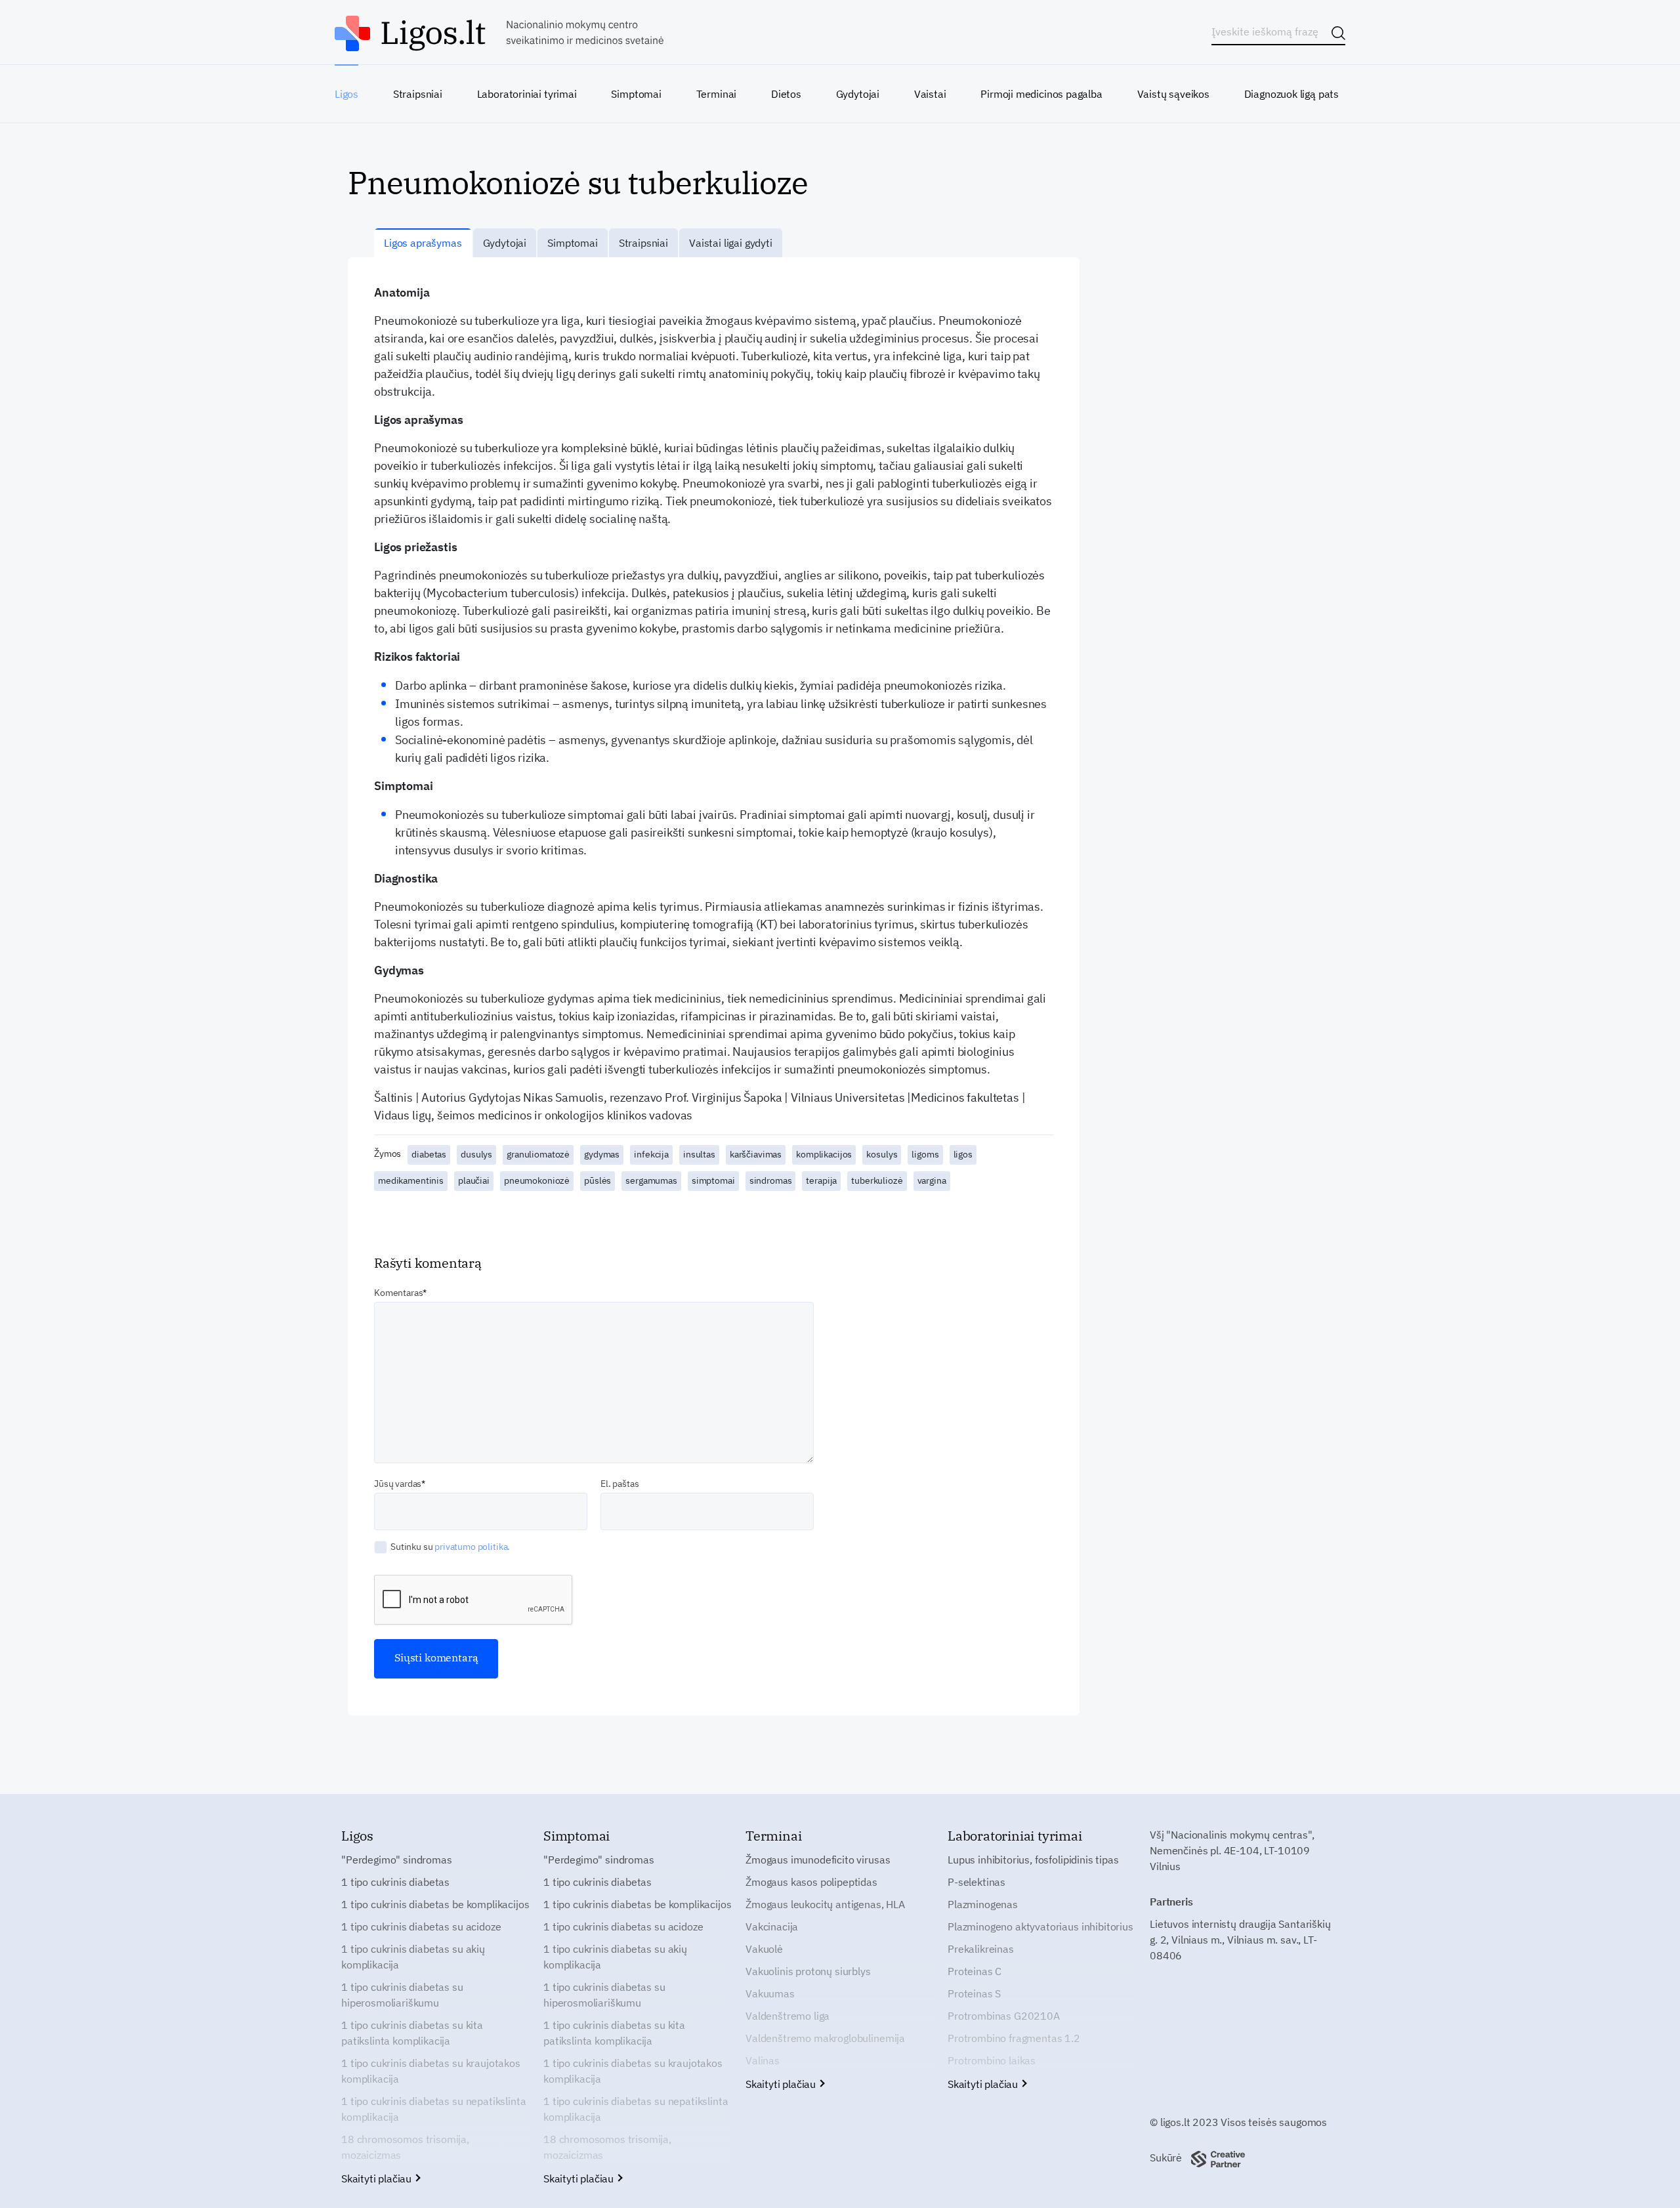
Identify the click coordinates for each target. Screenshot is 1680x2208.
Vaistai (930, 94)
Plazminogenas (983, 1904)
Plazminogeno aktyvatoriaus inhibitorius (1040, 1927)
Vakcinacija (772, 1927)
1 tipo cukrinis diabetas (395, 1882)
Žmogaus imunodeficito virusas (818, 1860)
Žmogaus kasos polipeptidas (811, 1882)
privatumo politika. (472, 1547)
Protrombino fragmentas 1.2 (1014, 2038)
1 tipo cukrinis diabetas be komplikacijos (435, 1904)
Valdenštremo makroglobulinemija (825, 2038)
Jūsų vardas (398, 1484)
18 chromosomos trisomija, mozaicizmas (405, 2147)
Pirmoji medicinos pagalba (1041, 94)
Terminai (717, 94)
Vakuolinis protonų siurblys (808, 1971)
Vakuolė (764, 1949)
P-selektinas (976, 1882)
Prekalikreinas (981, 1949)
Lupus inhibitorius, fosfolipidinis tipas (1033, 1860)
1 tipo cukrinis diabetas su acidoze (421, 1927)
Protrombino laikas (992, 2060)
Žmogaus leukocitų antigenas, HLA (825, 1904)
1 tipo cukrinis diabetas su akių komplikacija (413, 1957)
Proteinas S (974, 1993)
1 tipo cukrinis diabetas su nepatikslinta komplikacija (433, 2109)
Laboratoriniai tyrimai (527, 94)
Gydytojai (858, 94)
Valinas (763, 2060)
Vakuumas (770, 1993)
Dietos (786, 94)
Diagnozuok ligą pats (1291, 94)
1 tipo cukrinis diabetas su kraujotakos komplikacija (431, 2071)
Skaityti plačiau (378, 2178)
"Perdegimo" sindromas (397, 1860)
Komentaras (398, 1293)
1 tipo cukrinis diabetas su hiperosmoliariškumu (402, 1995)
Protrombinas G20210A (1004, 2016)
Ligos (346, 94)
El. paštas (619, 1484)
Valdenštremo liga (787, 2016)
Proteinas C (975, 1971)
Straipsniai (418, 94)
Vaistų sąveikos (1173, 94)
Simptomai (636, 94)
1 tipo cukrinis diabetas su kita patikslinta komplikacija (412, 2033)
